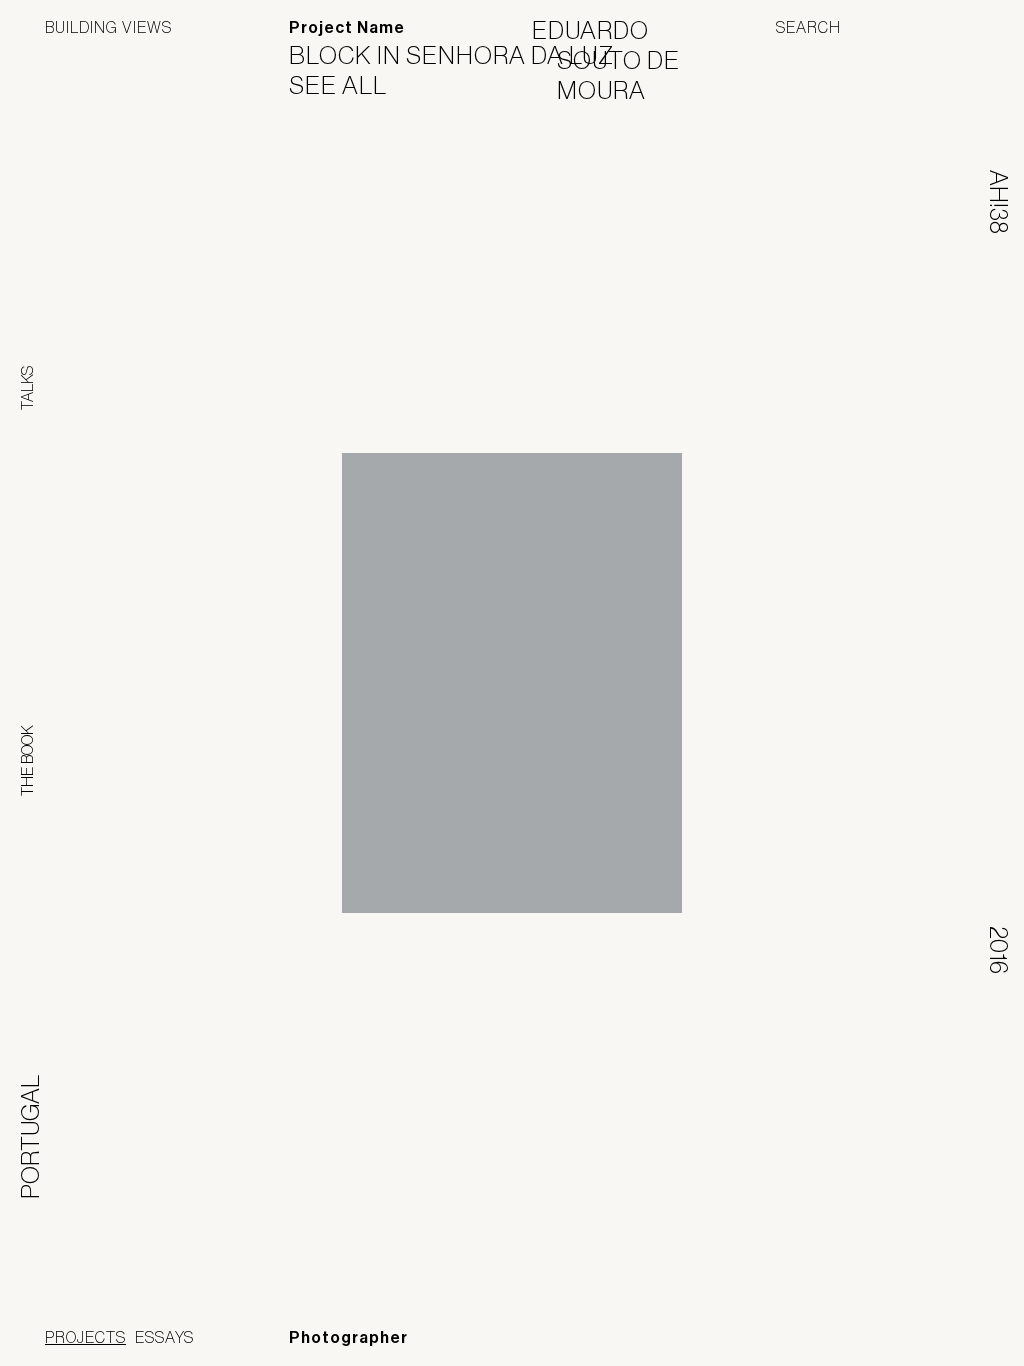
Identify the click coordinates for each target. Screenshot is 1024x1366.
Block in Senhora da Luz (464, 55)
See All (350, 85)
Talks (27, 388)
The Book (27, 760)
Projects (85, 1337)
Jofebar (926, 1333)
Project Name (347, 27)
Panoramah (798, 1340)
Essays (164, 1337)
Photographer (348, 1337)
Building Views (108, 27)
